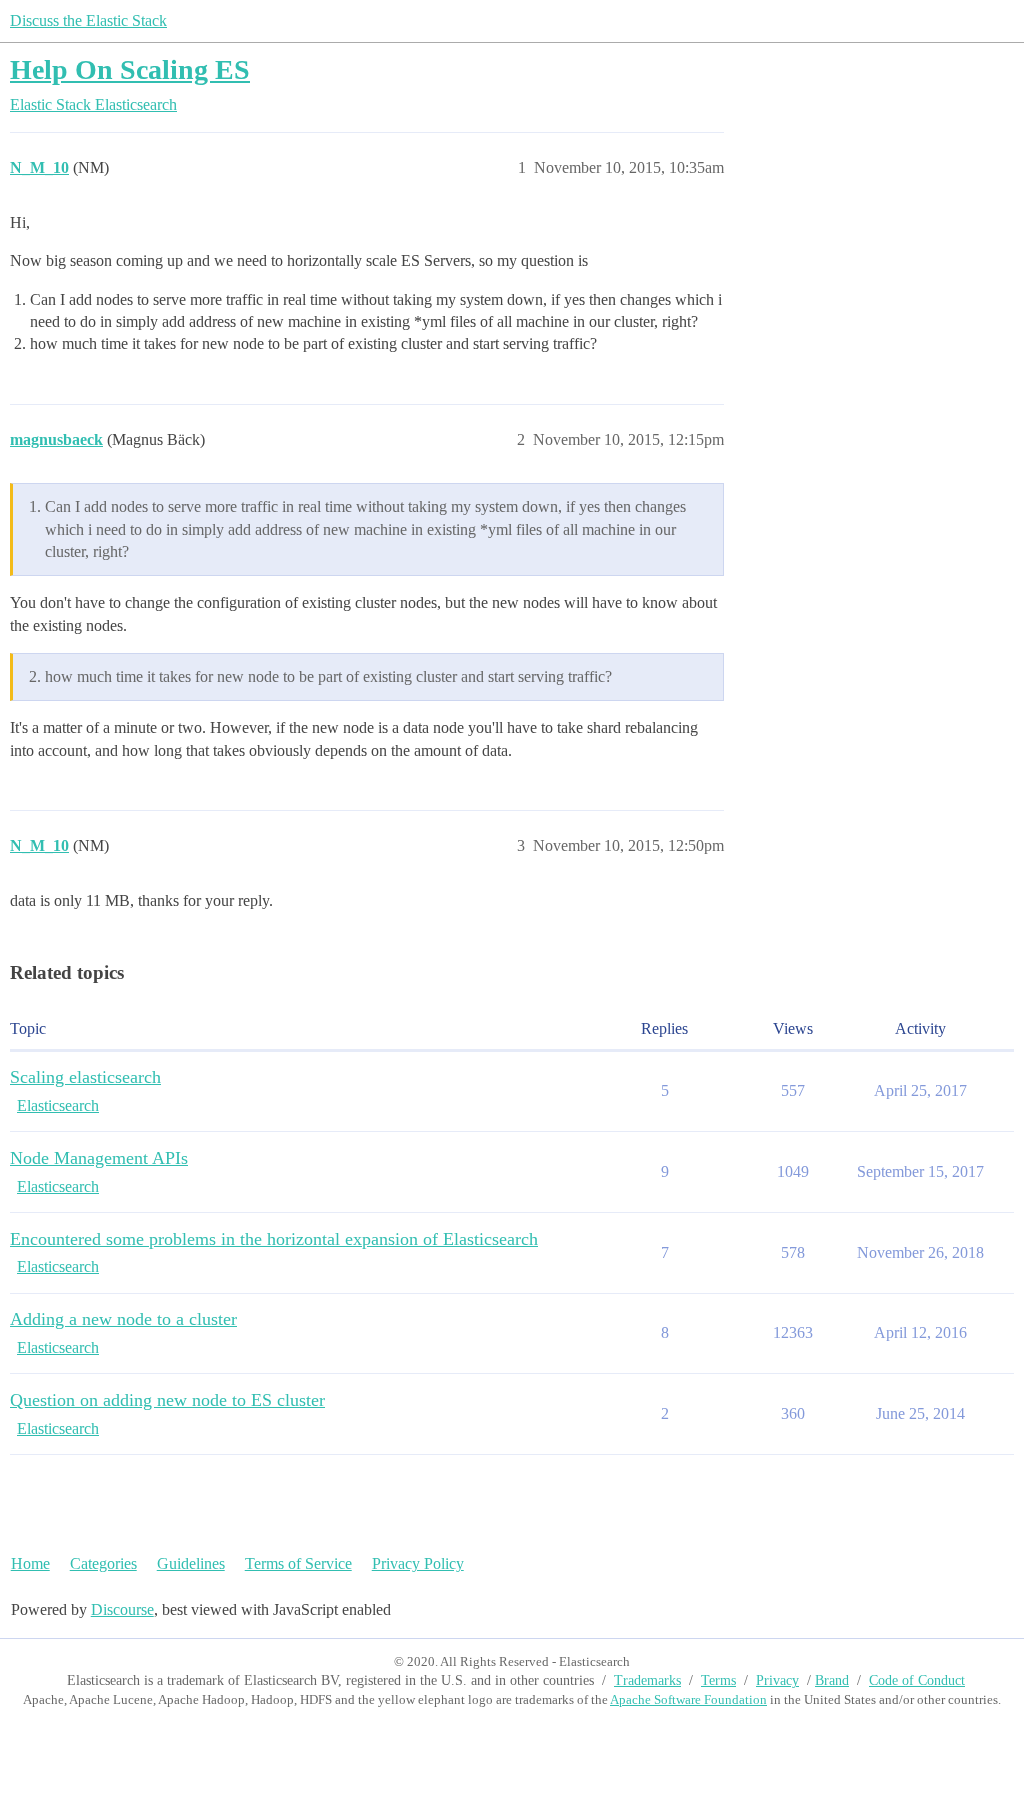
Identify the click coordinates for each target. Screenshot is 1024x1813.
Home (30, 1563)
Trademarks (647, 1680)
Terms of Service (298, 1563)
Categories (103, 1563)
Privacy (777, 1680)
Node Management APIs (99, 1158)
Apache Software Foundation (688, 1699)
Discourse (122, 1609)
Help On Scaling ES (130, 69)
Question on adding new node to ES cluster (167, 1400)
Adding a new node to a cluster (123, 1319)
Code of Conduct (917, 1680)
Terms (718, 1680)
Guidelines (191, 1563)
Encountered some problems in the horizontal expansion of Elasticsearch (274, 1239)
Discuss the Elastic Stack (88, 20)
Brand (832, 1680)
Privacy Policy (418, 1563)
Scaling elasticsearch (85, 1077)
